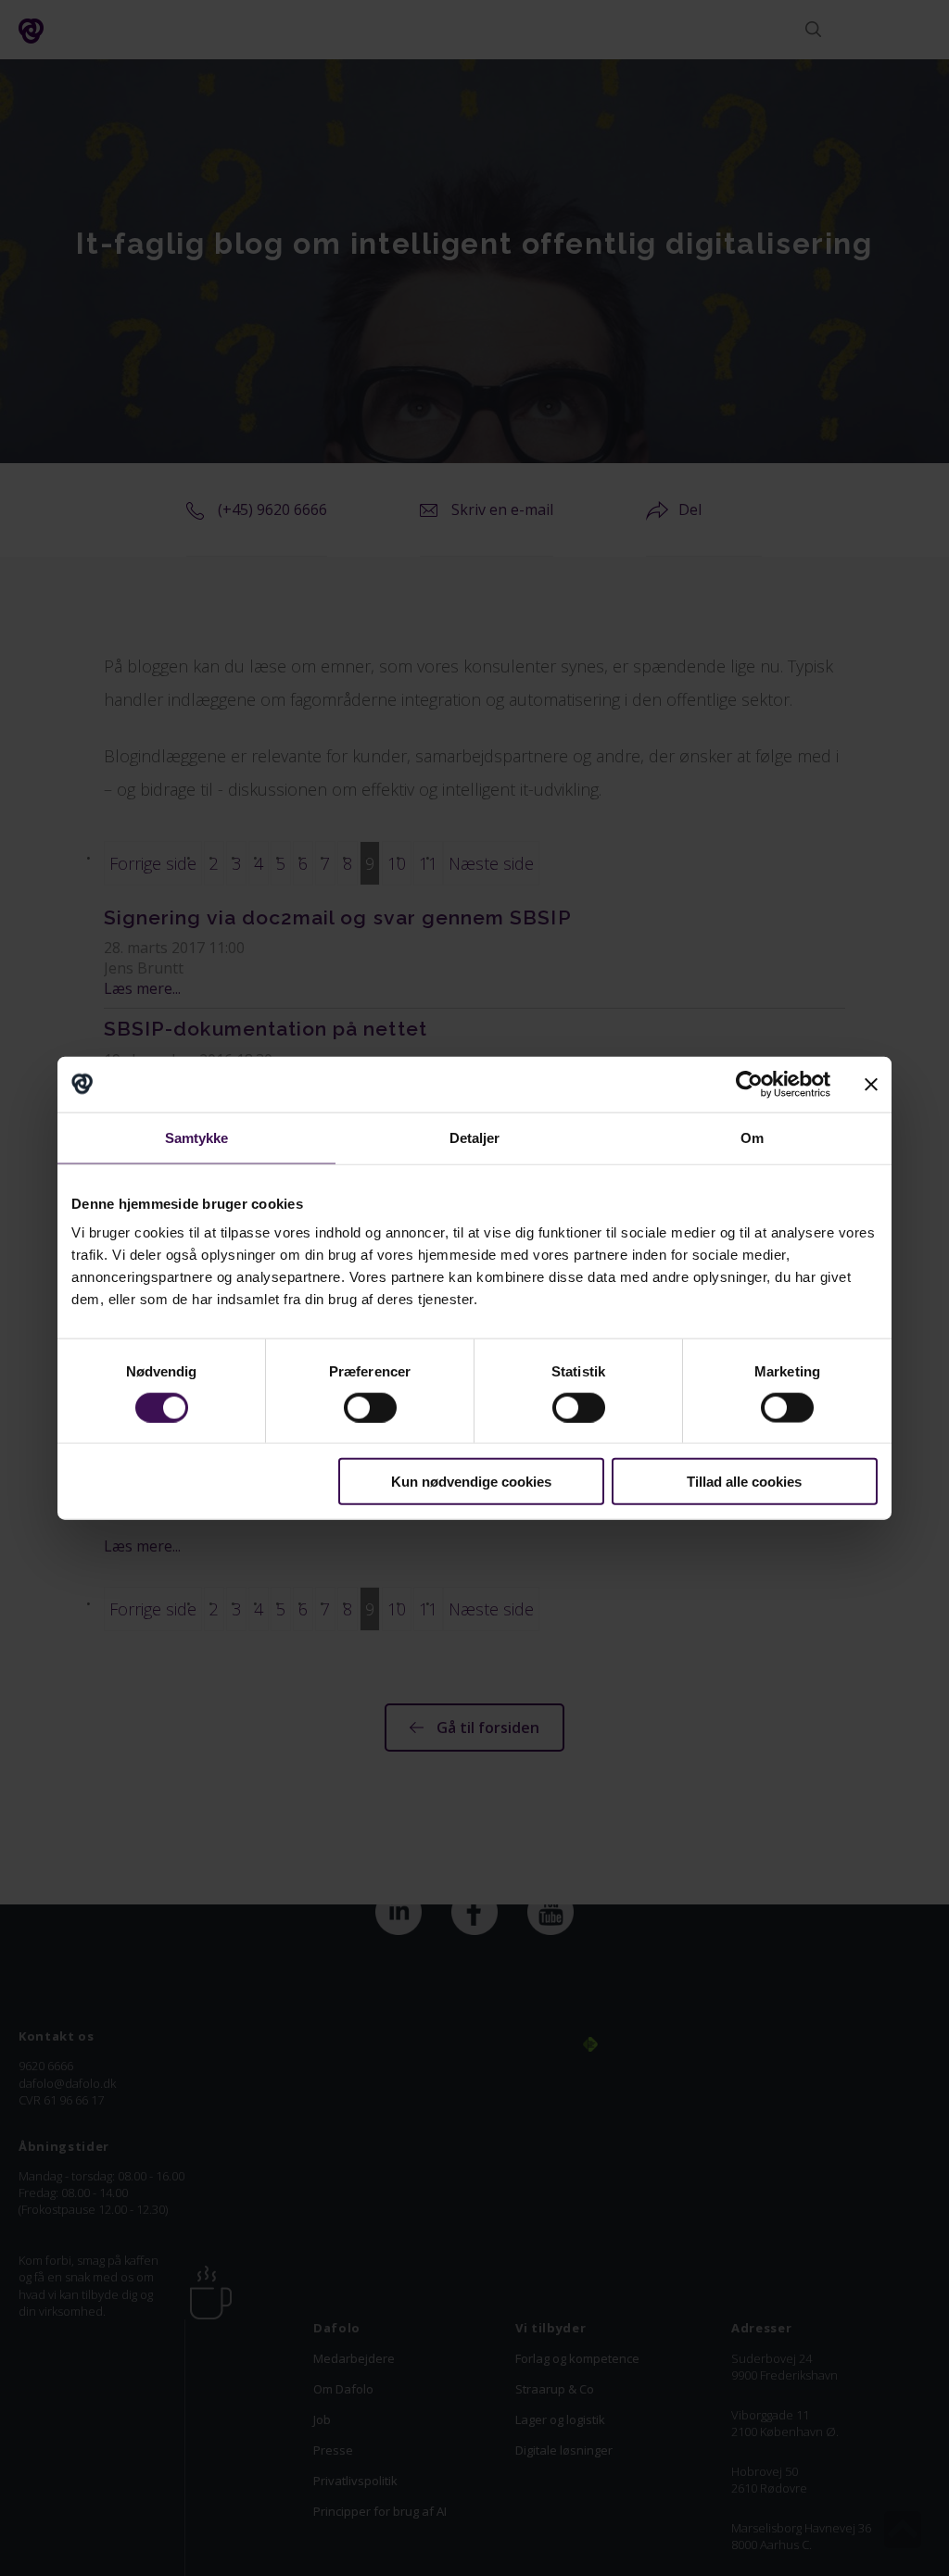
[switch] (370, 1407)
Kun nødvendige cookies (471, 1482)
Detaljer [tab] (475, 1137)
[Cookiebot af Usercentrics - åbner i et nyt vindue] (749, 1084)
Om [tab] (752, 1137)
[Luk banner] (871, 1084)
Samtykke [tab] (197, 1137)
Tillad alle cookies (744, 1482)
